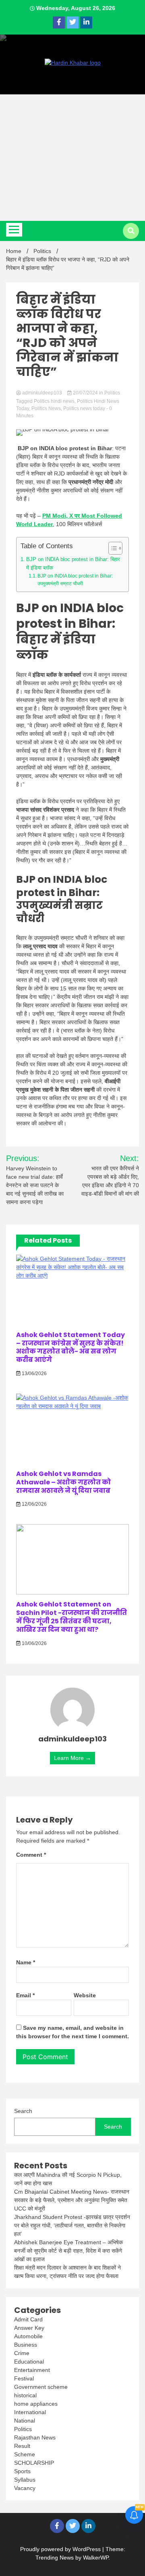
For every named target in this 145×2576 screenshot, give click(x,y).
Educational (29, 2362)
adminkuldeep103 (42, 393)
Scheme (25, 2454)
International (30, 2412)
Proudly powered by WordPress (61, 2549)
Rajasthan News (35, 2437)
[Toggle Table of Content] (111, 548)
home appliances (36, 2404)
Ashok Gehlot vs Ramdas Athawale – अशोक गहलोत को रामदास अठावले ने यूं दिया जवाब (63, 1482)
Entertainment (32, 2370)
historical (25, 2395)
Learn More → (72, 1758)
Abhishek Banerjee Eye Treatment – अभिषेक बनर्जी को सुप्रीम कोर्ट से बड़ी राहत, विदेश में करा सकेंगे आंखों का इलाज (68, 2251)
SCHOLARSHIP (34, 2463)
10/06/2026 (34, 1643)
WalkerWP (96, 2558)
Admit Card (28, 2319)
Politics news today (84, 408)
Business (26, 2345)
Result (22, 2446)
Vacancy (25, 2488)
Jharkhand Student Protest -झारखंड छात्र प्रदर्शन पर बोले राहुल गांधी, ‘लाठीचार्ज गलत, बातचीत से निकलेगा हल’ (72, 2225)
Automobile (28, 2336)
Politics (112, 393)
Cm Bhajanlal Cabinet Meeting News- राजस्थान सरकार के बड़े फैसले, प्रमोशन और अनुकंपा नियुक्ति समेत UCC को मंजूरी (72, 2200)
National (25, 2421)
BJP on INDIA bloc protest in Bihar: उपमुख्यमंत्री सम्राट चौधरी (75, 580)
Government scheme (41, 2387)
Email (25, 1995)
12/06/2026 (34, 1504)
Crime (22, 2353)
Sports (22, 2471)
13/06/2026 (34, 1374)
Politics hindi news (54, 401)
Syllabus (25, 2480)
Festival (24, 2378)
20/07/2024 (85, 393)
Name (26, 1962)
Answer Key (29, 2328)
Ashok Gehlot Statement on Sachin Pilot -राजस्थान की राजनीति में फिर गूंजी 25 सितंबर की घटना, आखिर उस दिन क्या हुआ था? (71, 1617)
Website (85, 1995)
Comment (31, 1855)
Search (23, 2111)
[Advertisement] (72, 158)
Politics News (46, 408)
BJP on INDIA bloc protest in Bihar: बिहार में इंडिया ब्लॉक (73, 563)
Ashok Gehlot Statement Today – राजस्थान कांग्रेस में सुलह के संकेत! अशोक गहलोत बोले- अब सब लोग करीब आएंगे (70, 1347)
